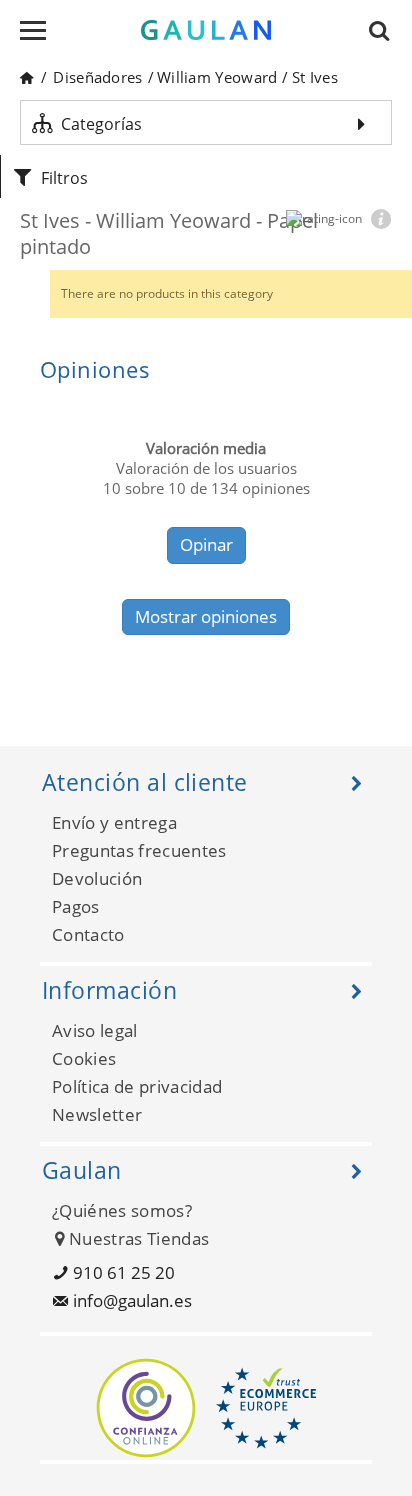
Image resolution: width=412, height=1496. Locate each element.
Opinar (206, 544)
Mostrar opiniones (206, 616)
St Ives (315, 77)
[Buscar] (385, 30)
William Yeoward (217, 77)
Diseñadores (97, 77)
